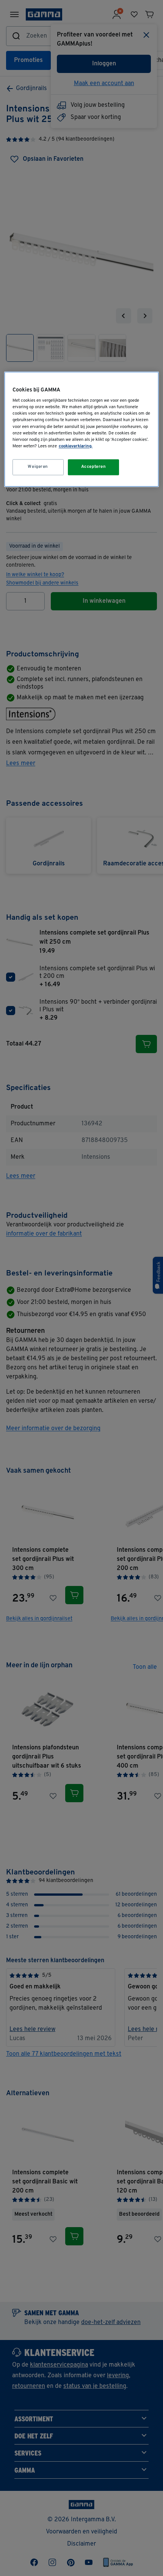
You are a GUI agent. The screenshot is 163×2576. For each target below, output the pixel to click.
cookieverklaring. (76, 446)
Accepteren (94, 467)
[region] (82, 429)
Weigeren (38, 467)
